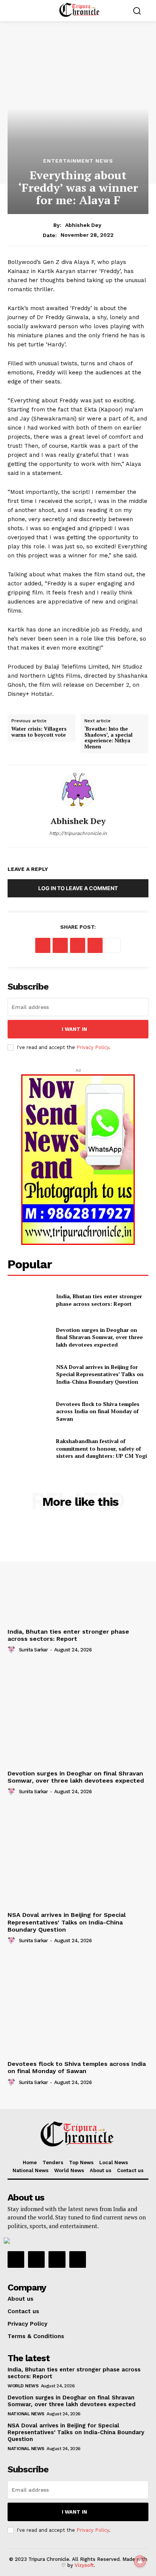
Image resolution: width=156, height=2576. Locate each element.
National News (26, 2414)
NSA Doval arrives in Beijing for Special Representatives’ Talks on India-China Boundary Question (100, 1374)
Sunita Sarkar (34, 1650)
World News (23, 2386)
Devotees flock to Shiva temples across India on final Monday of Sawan (98, 1411)
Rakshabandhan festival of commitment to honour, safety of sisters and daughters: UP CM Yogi (101, 1448)
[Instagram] (36, 2259)
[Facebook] (43, 945)
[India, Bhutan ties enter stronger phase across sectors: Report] (29, 1300)
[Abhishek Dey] (78, 791)
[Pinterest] (78, 945)
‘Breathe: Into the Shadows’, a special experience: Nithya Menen (108, 738)
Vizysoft (84, 2565)
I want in (74, 1029)
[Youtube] (78, 2259)
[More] (113, 945)
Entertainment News (78, 161)
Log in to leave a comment (78, 888)
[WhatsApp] (95, 945)
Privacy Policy (93, 1047)
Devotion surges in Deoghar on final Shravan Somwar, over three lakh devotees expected (99, 1337)
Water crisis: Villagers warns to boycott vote (39, 732)
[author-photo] (12, 1650)
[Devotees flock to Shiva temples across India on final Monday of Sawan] (29, 1411)
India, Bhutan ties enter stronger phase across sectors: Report (99, 1300)
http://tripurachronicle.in (78, 833)
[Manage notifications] (140, 2561)
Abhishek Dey (83, 225)
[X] (60, 945)
